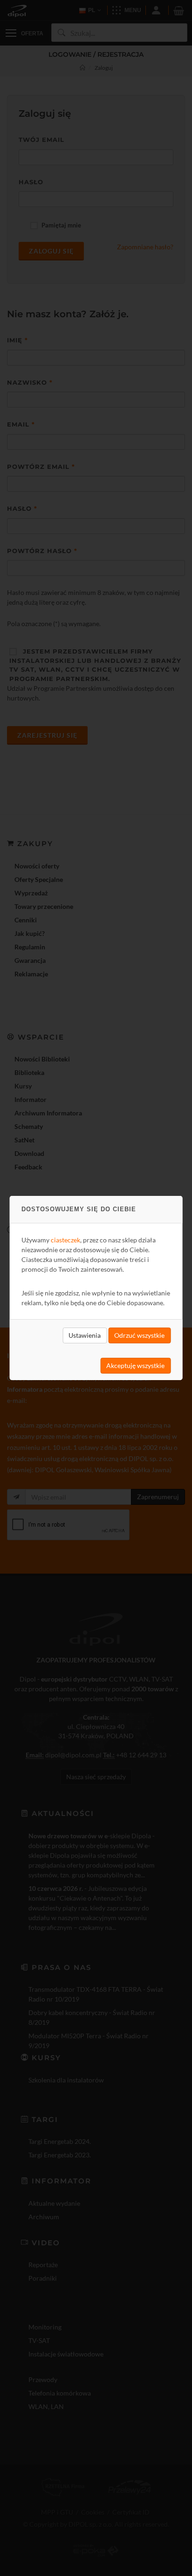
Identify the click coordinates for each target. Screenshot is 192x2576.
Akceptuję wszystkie (135, 1365)
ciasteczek (65, 1240)
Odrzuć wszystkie (139, 1335)
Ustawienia (85, 1335)
